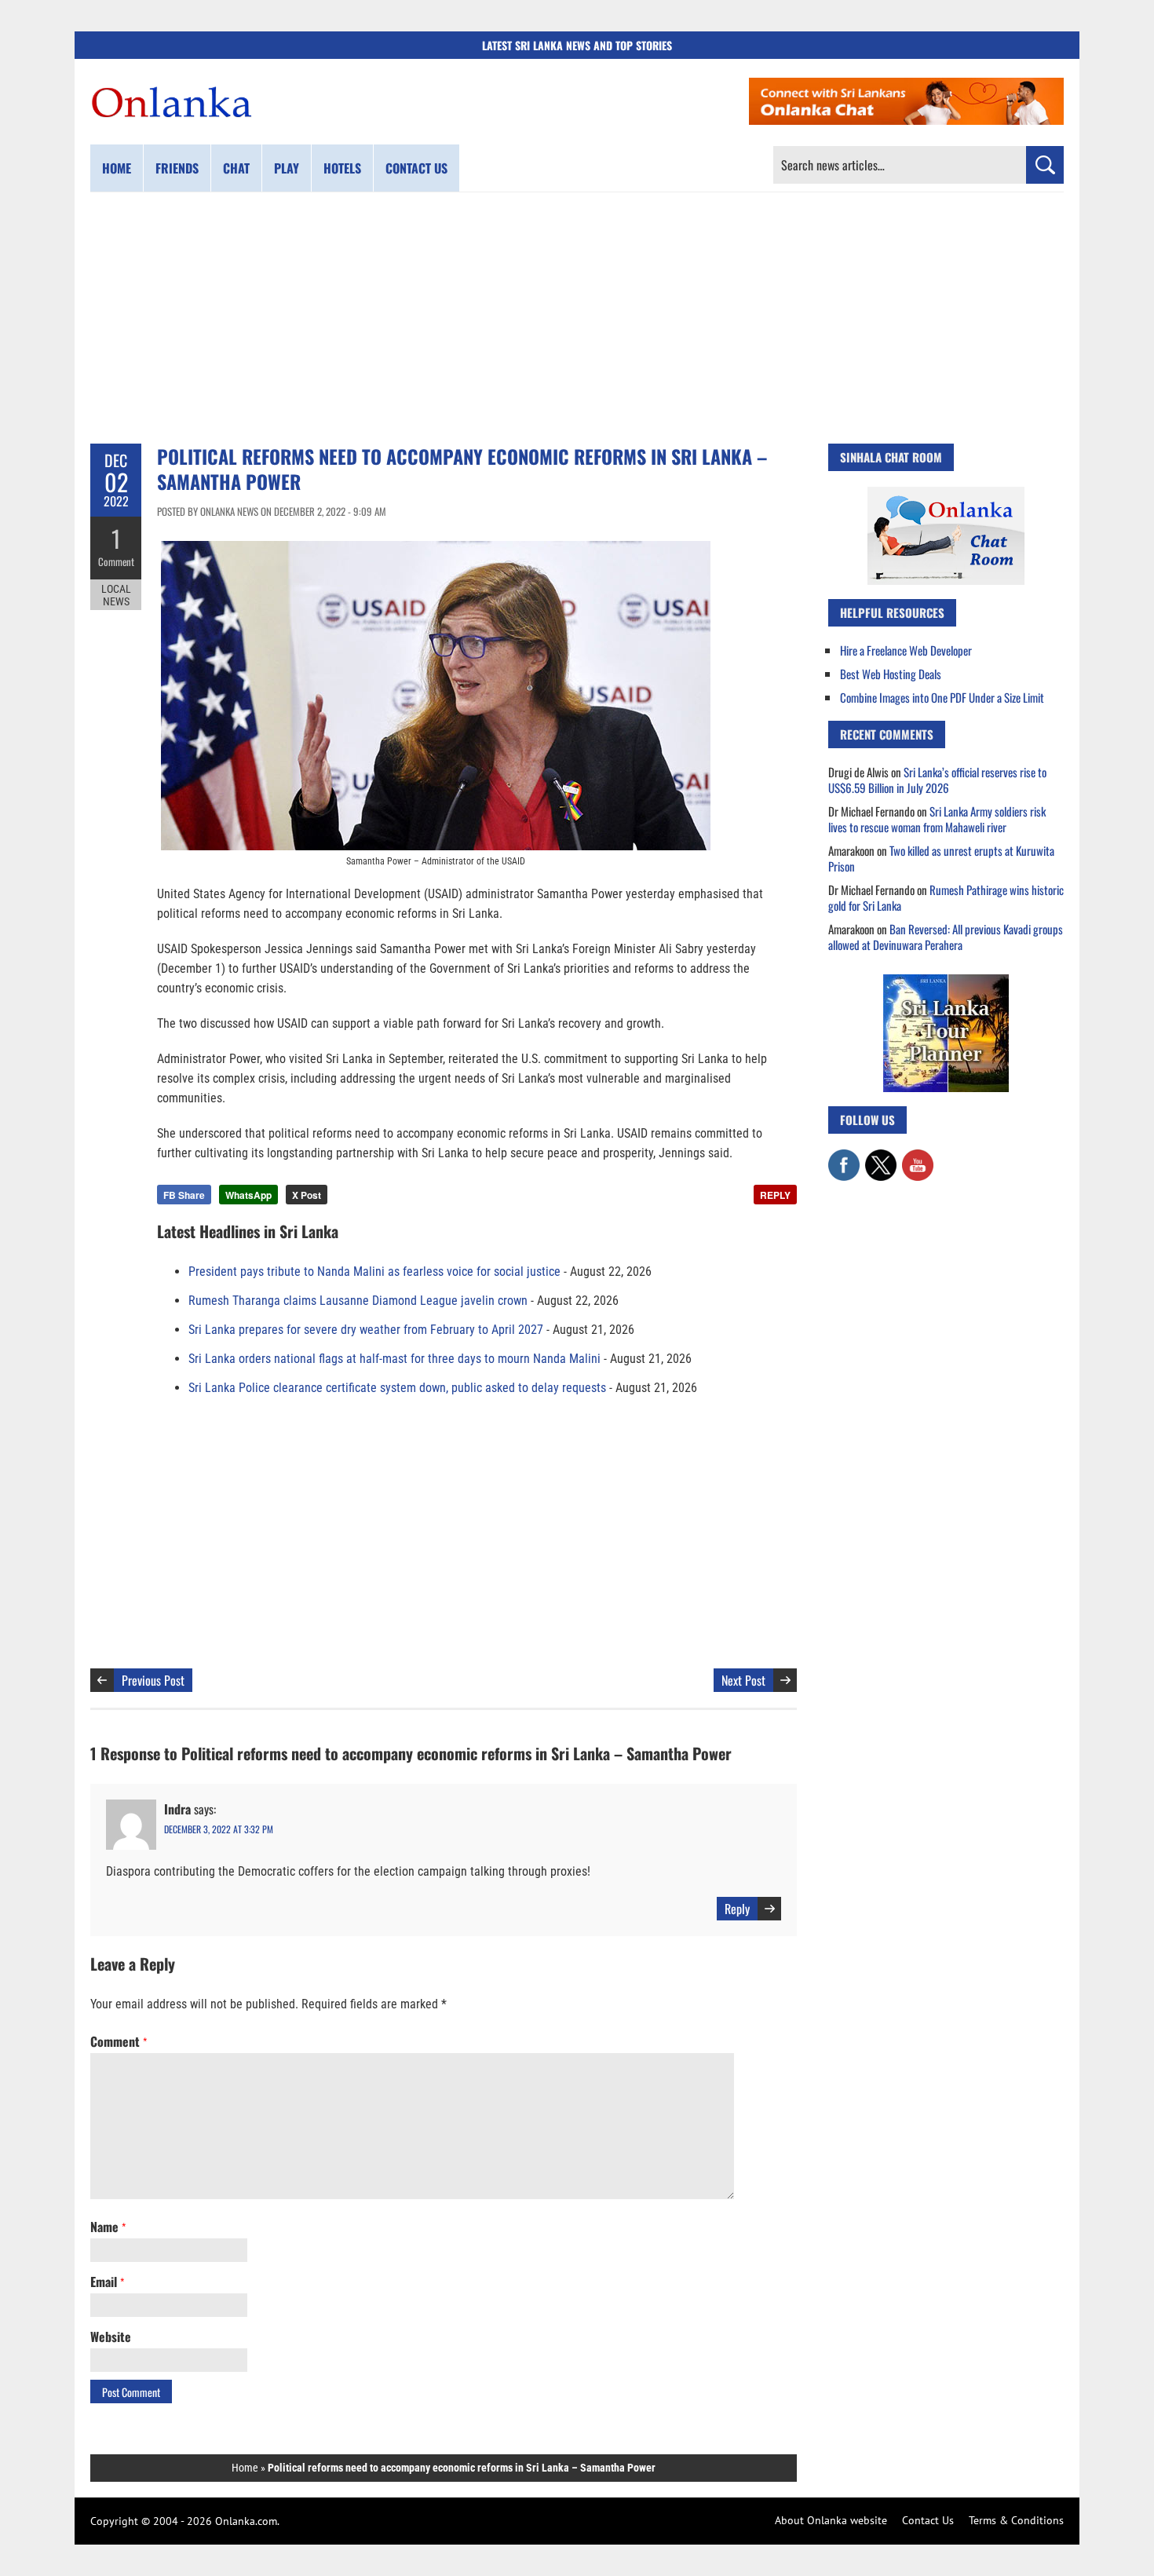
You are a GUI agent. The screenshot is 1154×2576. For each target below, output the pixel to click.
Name (108, 2227)
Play (287, 168)
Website (111, 2337)
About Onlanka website (831, 2520)
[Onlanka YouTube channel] (918, 1157)
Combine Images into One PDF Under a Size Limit (942, 697)
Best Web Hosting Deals (891, 674)
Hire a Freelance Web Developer (906, 650)
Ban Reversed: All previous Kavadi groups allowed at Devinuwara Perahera (946, 937)
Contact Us (928, 2520)
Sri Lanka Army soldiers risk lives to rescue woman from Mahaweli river (937, 819)
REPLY (775, 1195)
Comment (116, 561)
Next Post (743, 1680)
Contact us (416, 168)
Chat (236, 168)
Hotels (342, 168)
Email (107, 2282)
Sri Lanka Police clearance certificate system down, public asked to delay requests (397, 1388)
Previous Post (153, 1680)
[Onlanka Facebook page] (844, 1157)
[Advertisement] (577, 318)
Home (117, 168)
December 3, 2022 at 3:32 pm (219, 1829)
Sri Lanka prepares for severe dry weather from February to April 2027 (366, 1330)
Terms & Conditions (1016, 2520)
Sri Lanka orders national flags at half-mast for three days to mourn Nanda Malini (394, 1359)
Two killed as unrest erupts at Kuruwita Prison (941, 858)
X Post (307, 1195)
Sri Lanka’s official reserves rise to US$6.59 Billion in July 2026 (937, 780)
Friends (177, 168)
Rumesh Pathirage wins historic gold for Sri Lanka (946, 897)
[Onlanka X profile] (881, 1157)
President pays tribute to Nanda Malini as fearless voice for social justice (374, 1272)
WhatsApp (248, 1195)
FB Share (184, 1195)
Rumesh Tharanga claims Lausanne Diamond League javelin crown (358, 1301)
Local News (116, 595)
